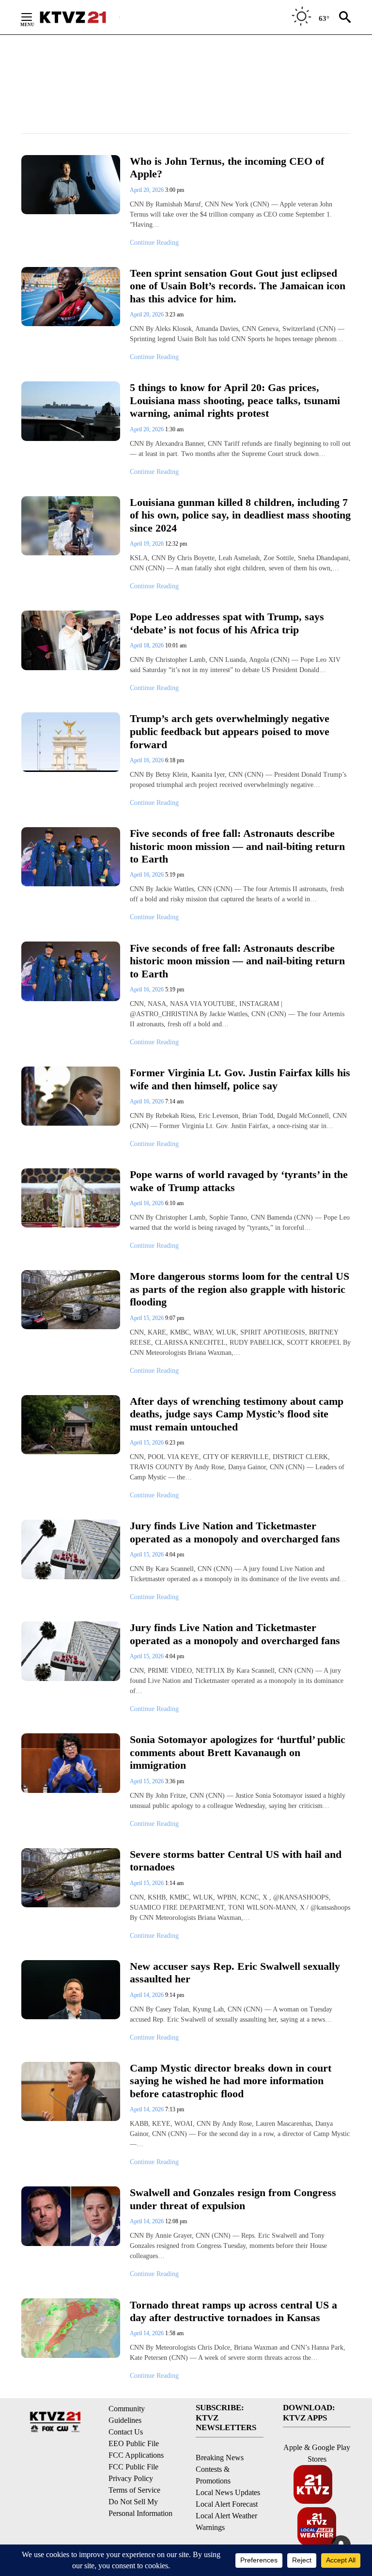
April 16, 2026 (147, 760)
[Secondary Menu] (34, 17)
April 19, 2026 (147, 544)
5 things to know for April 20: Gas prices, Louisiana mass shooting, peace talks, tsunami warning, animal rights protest (235, 400)
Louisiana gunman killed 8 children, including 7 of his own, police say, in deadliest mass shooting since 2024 (240, 515)
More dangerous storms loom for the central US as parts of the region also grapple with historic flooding (240, 1289)
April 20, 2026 (147, 190)
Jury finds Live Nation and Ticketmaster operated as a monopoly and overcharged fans (235, 1532)
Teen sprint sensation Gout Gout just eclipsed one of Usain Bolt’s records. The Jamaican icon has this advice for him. (238, 286)
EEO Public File (134, 2443)
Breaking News (220, 2458)
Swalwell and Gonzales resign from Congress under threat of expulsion (233, 2199)
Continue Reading (154, 243)
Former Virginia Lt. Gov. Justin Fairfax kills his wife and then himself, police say (240, 1079)
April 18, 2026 (147, 645)
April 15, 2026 (147, 1318)
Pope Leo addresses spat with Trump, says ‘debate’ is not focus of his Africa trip (227, 623)
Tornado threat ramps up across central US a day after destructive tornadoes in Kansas (233, 2311)
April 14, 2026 (147, 1995)
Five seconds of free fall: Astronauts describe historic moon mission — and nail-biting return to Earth (237, 846)
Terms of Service (134, 2490)
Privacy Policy (131, 2478)
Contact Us (126, 2432)
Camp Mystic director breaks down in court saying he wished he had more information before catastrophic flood (231, 2081)
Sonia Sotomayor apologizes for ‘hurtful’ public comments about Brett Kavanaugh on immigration (238, 1752)
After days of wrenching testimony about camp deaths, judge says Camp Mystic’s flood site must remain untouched (237, 1414)
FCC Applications (136, 2455)
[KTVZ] (79, 17)
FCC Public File (133, 2467)
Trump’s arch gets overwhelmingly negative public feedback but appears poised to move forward (230, 731)
